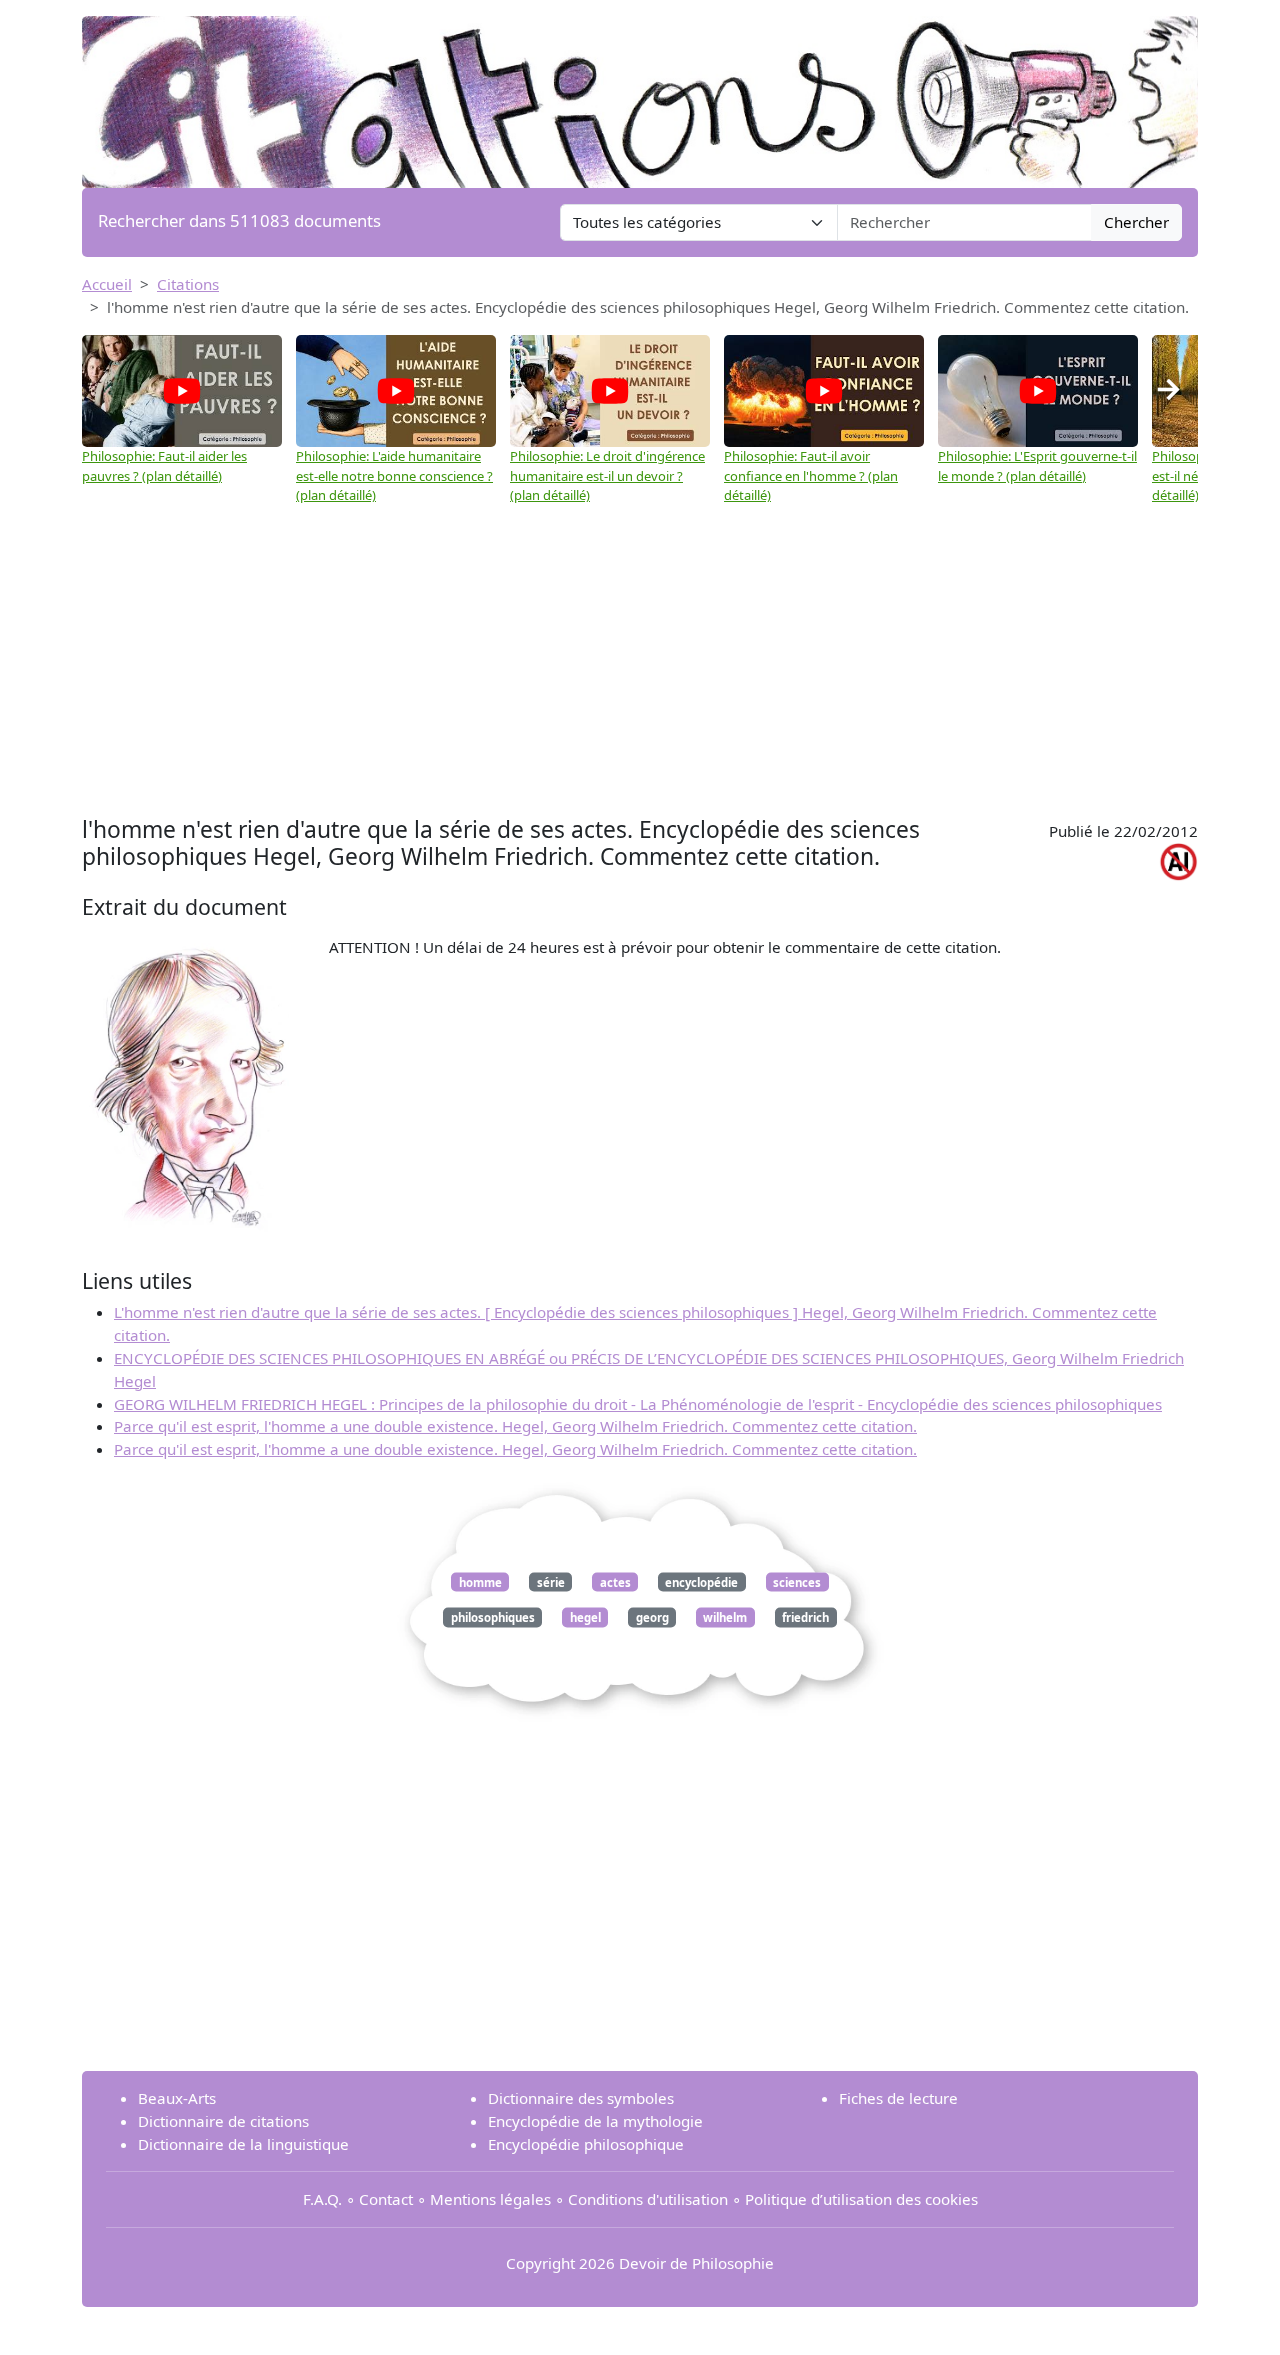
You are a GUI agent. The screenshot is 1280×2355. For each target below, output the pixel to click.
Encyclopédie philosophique (586, 2144)
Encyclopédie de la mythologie (595, 2121)
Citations (188, 284)
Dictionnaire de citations (223, 2121)
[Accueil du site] (640, 92)
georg (652, 1617)
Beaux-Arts (177, 2098)
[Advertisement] (640, 661)
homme (480, 1581)
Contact (386, 2199)
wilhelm (725, 1617)
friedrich (805, 1617)
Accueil (107, 284)
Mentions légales (490, 2199)
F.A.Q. (322, 2199)
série (551, 1581)
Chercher (1136, 222)
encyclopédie (701, 1581)
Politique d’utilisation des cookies (861, 2199)
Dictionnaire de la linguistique (243, 2144)
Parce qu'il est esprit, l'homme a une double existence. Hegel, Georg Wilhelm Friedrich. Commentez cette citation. (515, 1426)
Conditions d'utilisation (648, 2199)
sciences (797, 1581)
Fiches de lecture (898, 2098)
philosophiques (493, 1617)
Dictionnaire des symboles (581, 2098)
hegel (585, 1617)
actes (615, 1581)
